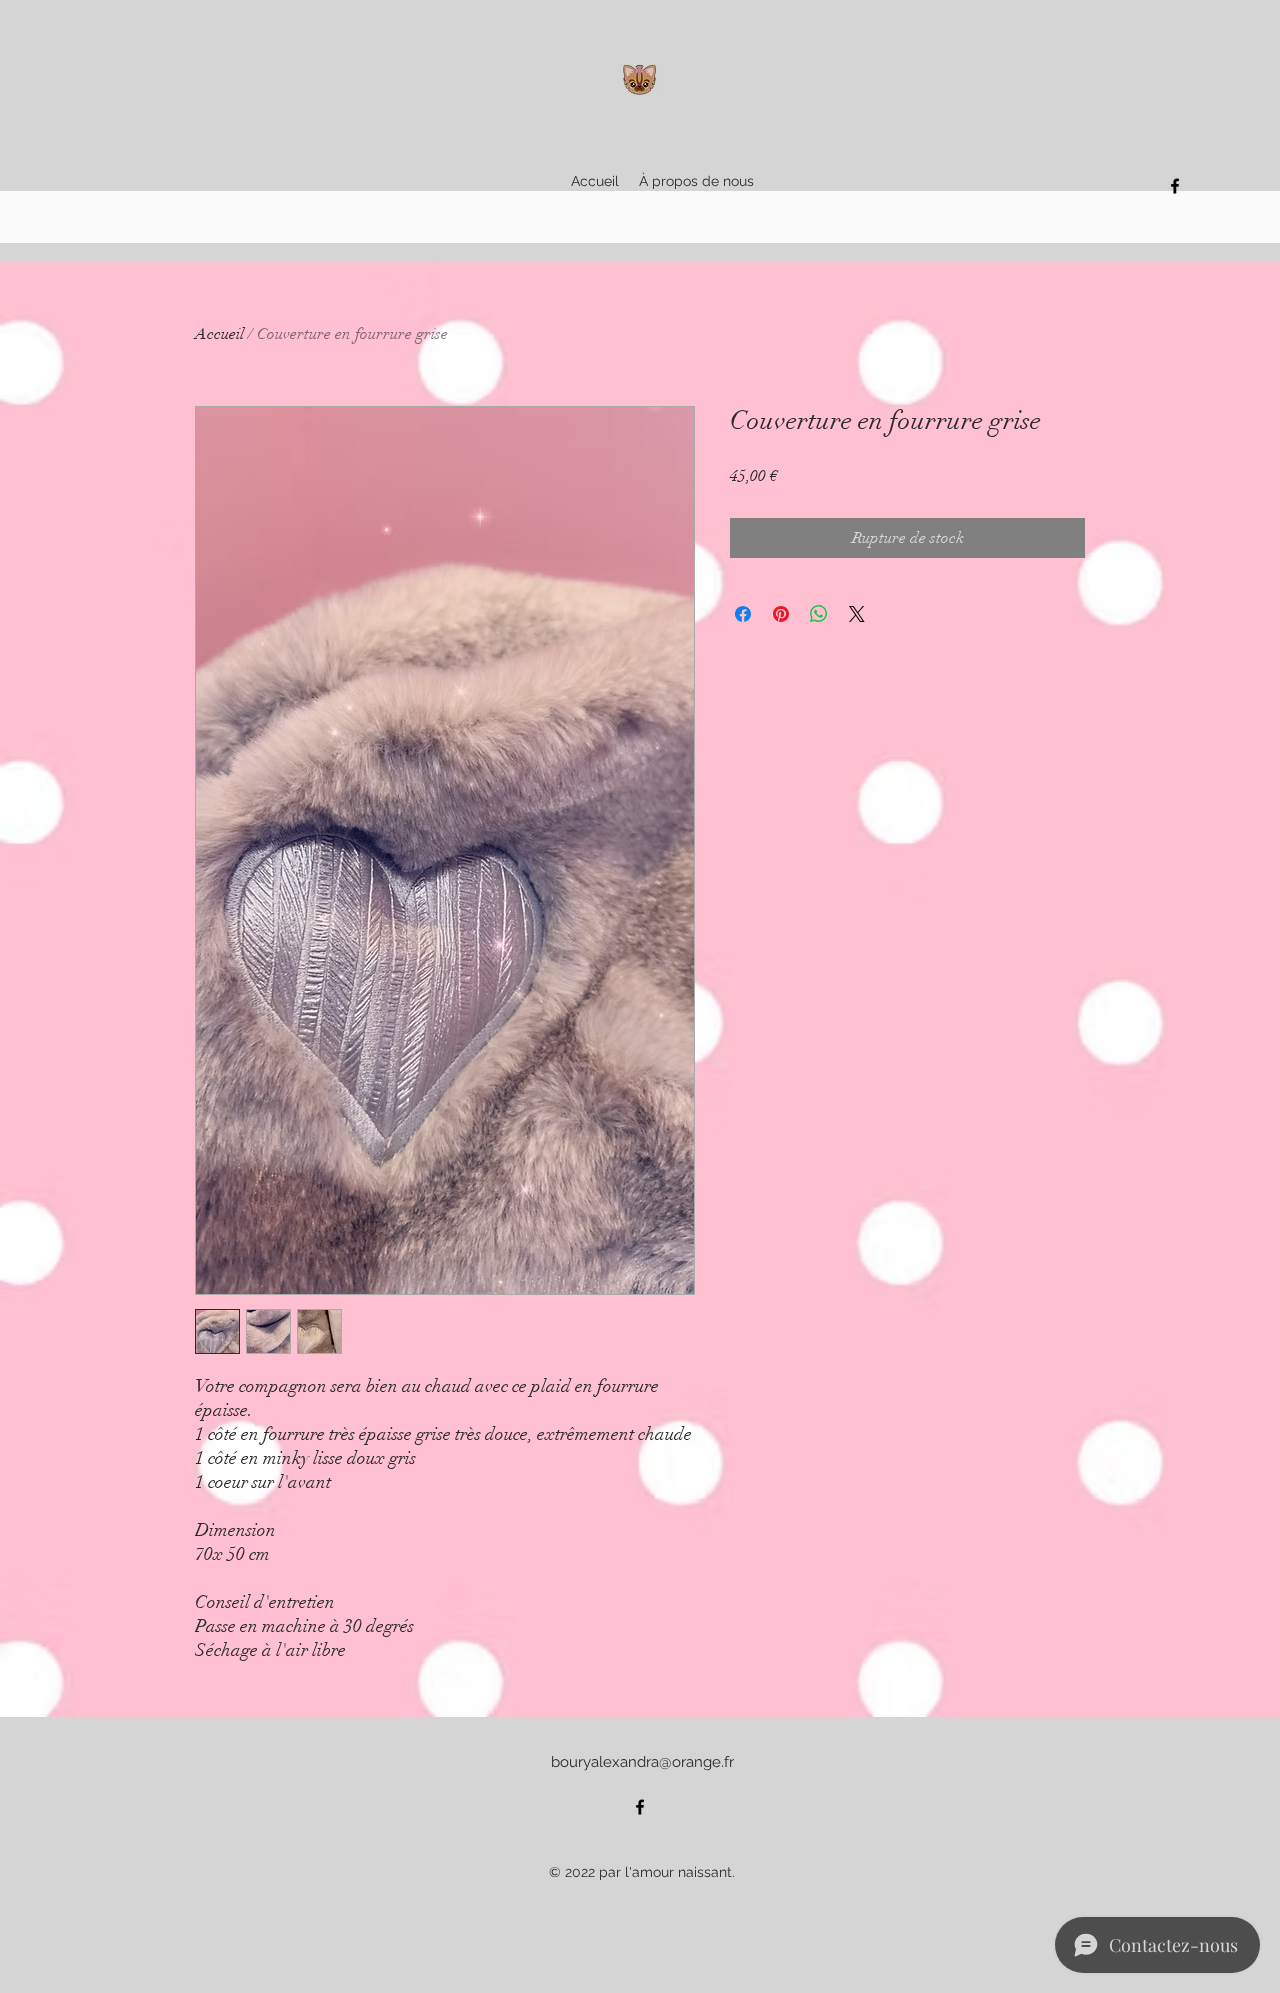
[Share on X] (857, 614)
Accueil (219, 334)
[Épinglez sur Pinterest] (781, 614)
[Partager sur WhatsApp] (819, 614)
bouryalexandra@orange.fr (642, 1762)
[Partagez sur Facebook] (743, 614)
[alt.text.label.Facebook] (1175, 186)
